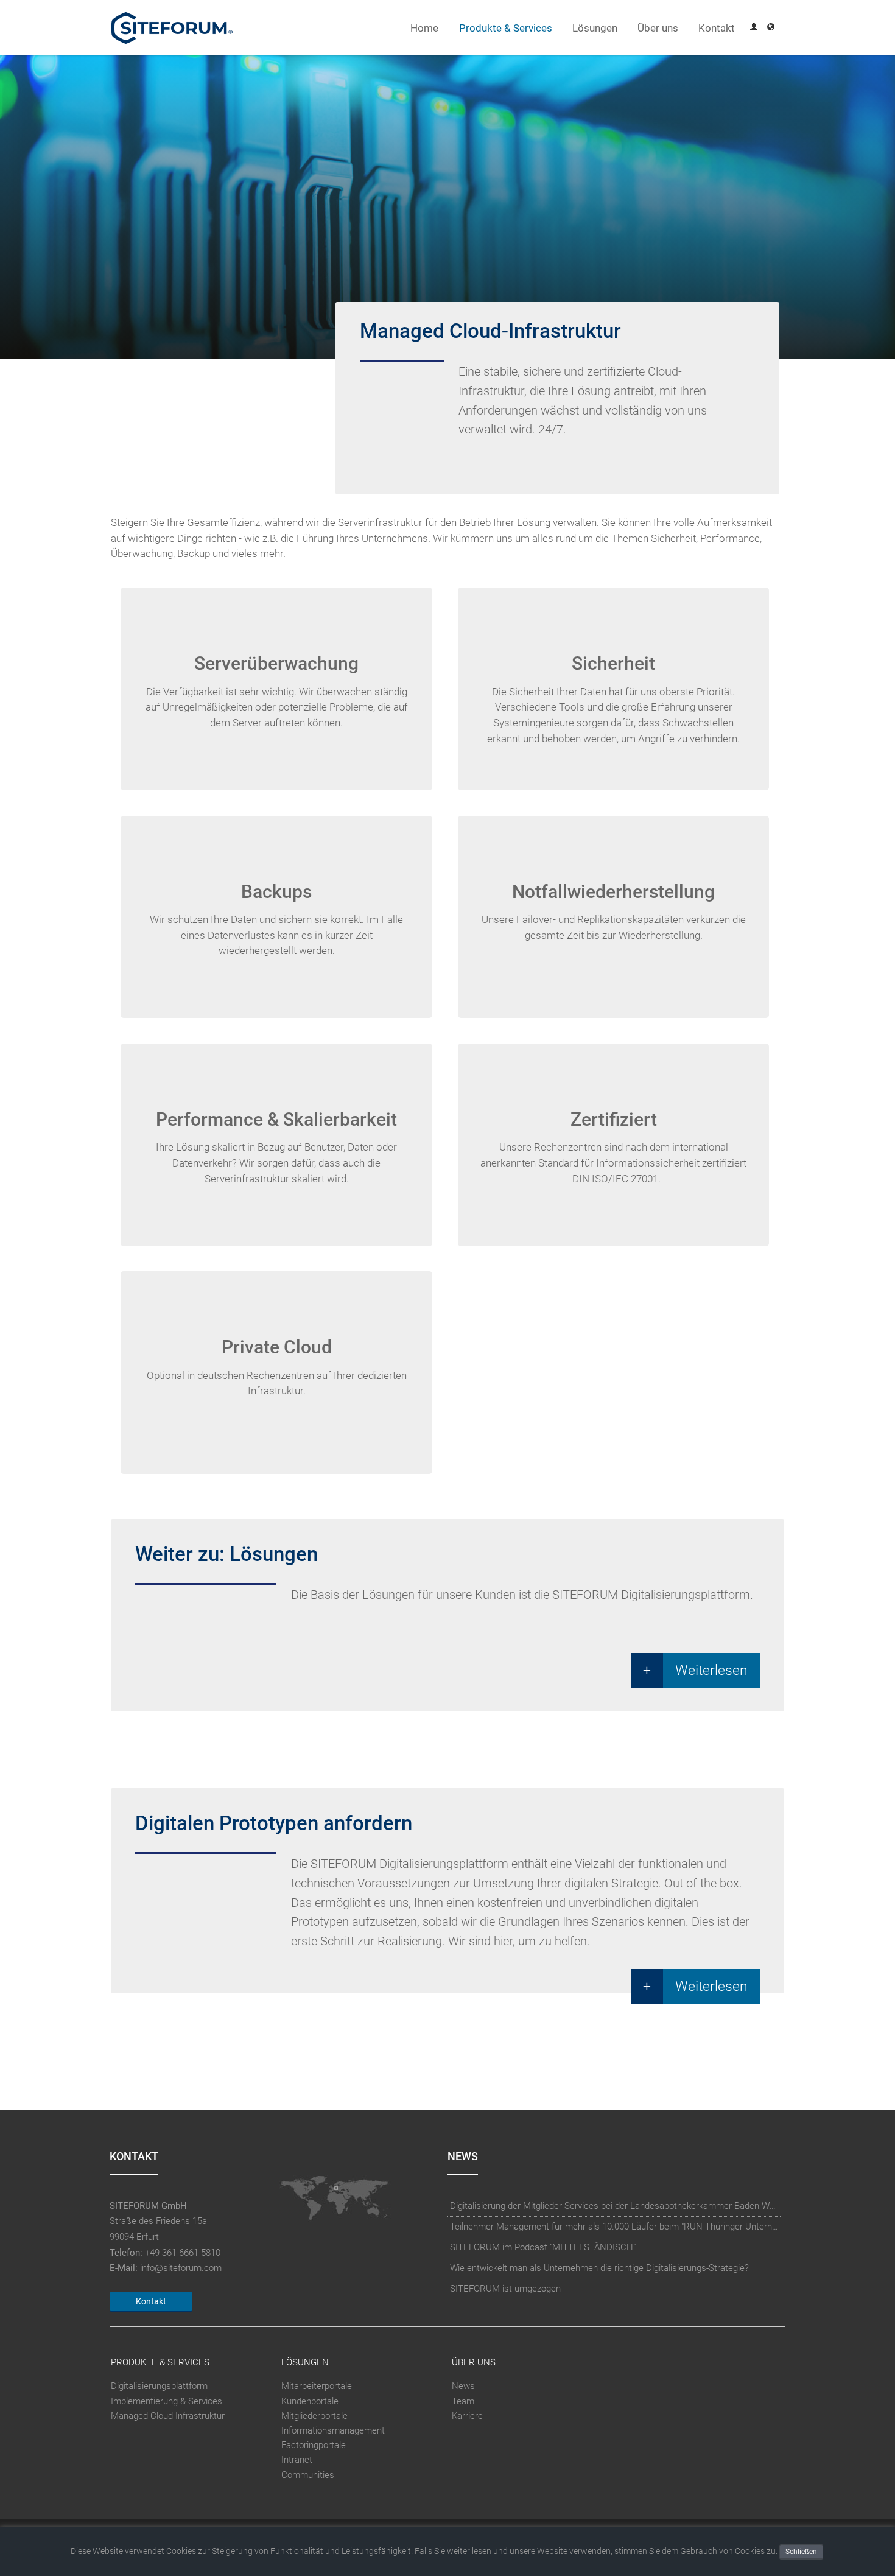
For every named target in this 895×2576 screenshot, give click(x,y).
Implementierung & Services (167, 2401)
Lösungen (595, 28)
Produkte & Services (506, 28)
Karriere (467, 2416)
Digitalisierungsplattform (159, 2386)
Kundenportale (310, 2401)
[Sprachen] (771, 28)
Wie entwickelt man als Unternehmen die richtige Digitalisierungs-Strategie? (599, 2268)
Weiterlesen (711, 1670)
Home (424, 28)
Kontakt (717, 28)
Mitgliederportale (314, 2416)
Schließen (801, 2552)
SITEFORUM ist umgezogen (505, 2289)
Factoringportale (314, 2445)
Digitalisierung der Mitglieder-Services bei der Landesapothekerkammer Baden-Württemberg (614, 2206)
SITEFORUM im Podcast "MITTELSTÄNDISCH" (543, 2247)
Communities (308, 2475)
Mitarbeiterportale (317, 2386)
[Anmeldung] (754, 28)
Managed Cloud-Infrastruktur (168, 2416)
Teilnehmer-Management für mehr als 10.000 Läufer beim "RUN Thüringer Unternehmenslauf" (614, 2227)
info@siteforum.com (181, 2268)
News (463, 2386)
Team (463, 2401)
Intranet (297, 2460)
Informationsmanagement (333, 2430)
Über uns (658, 28)
